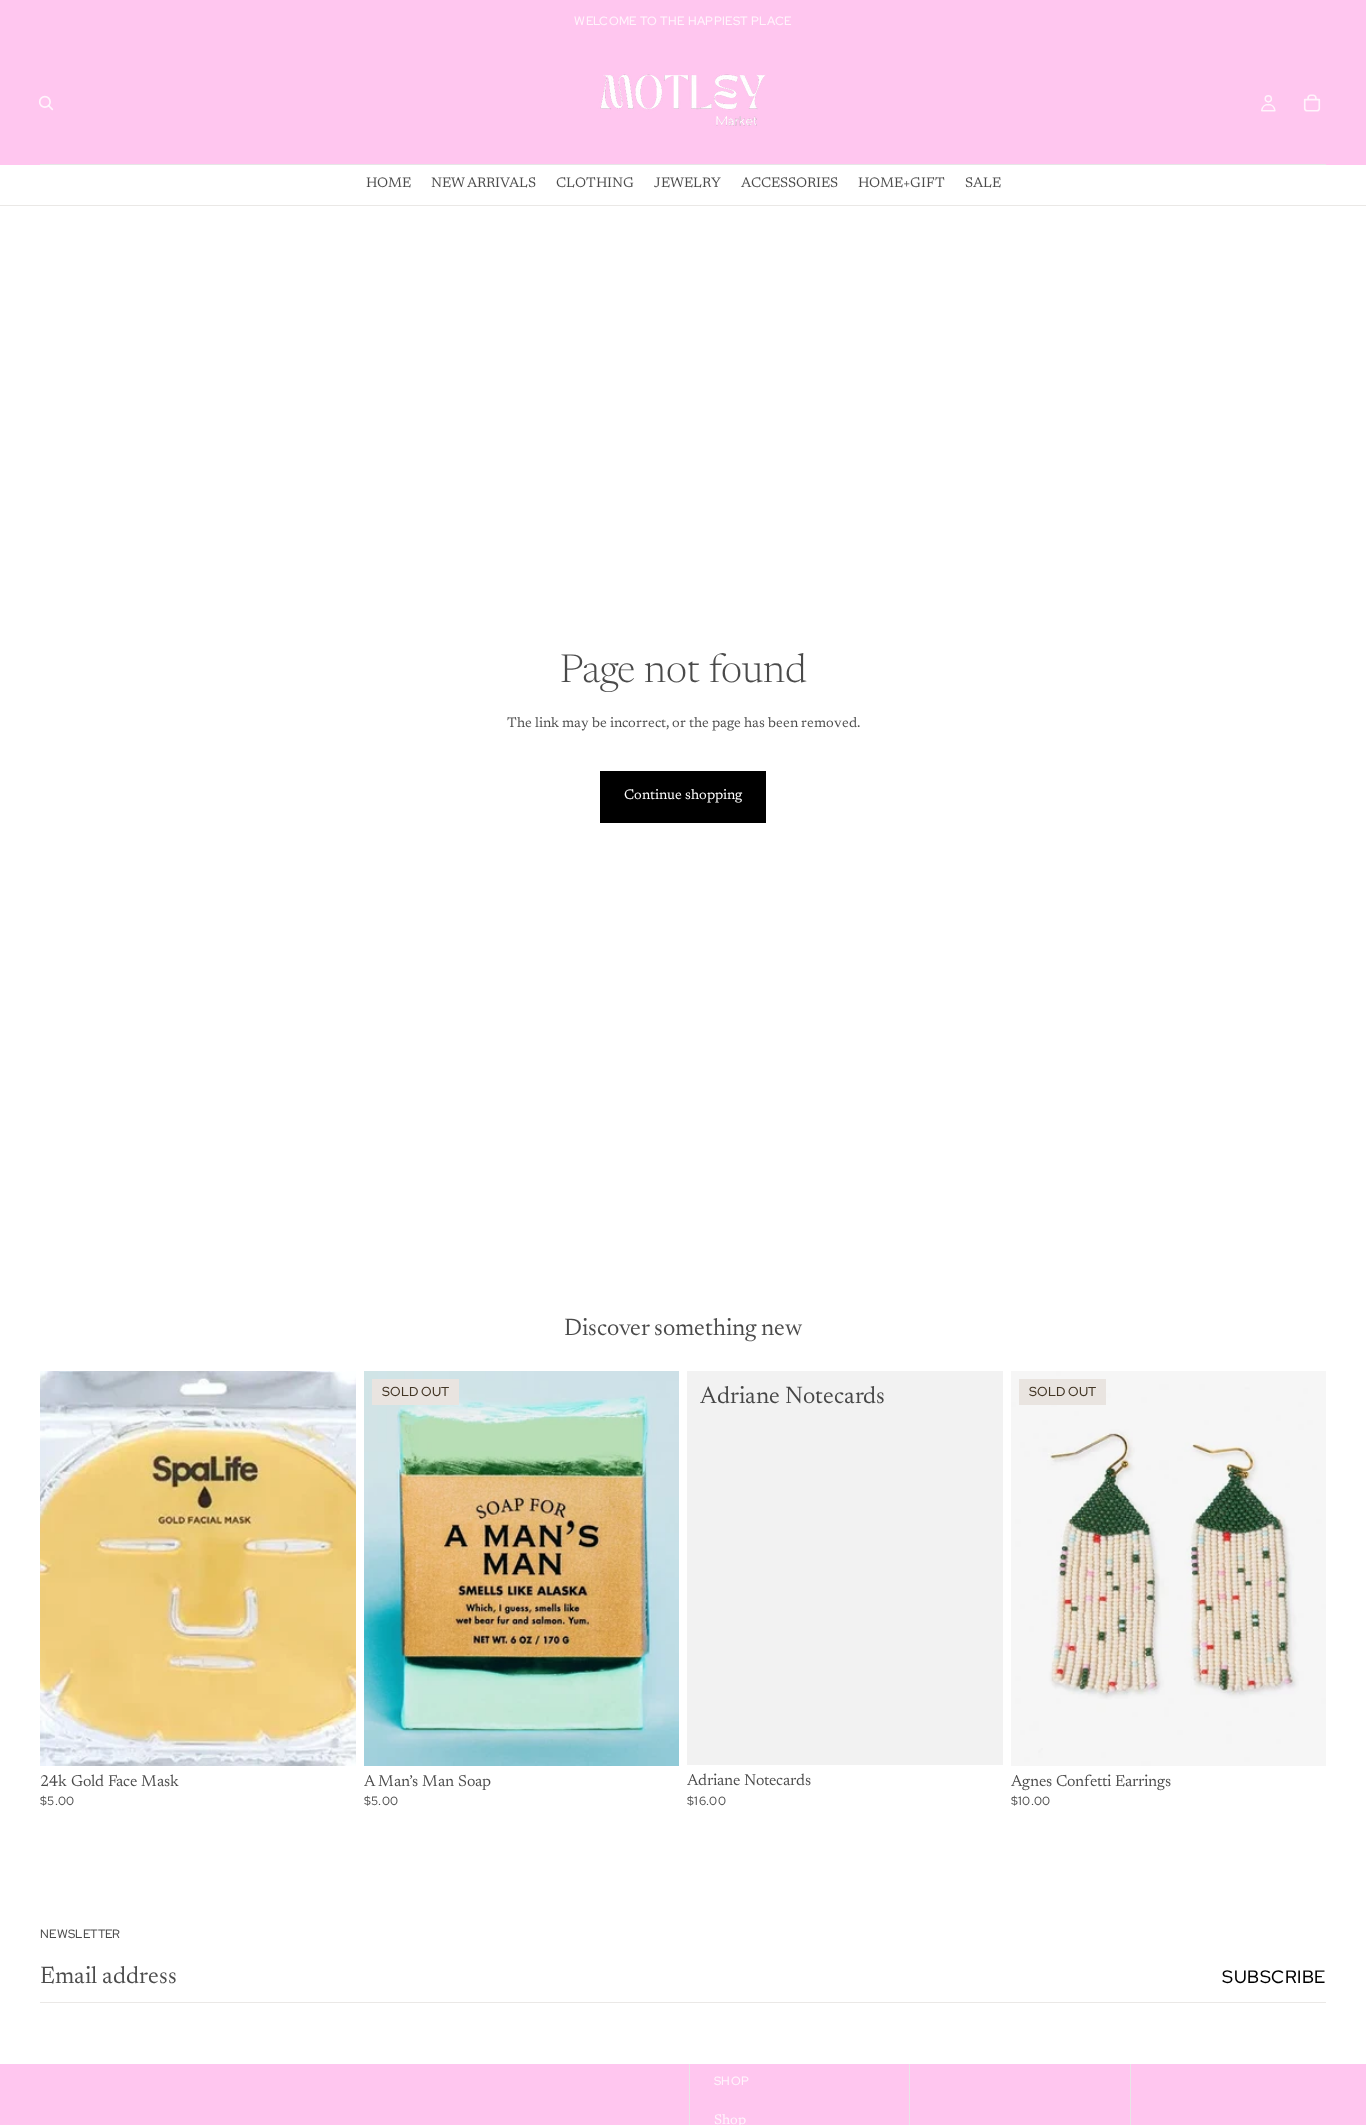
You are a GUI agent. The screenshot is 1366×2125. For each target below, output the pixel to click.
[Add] (325, 1735)
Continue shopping (683, 796)
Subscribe (1274, 1976)
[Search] (46, 103)
